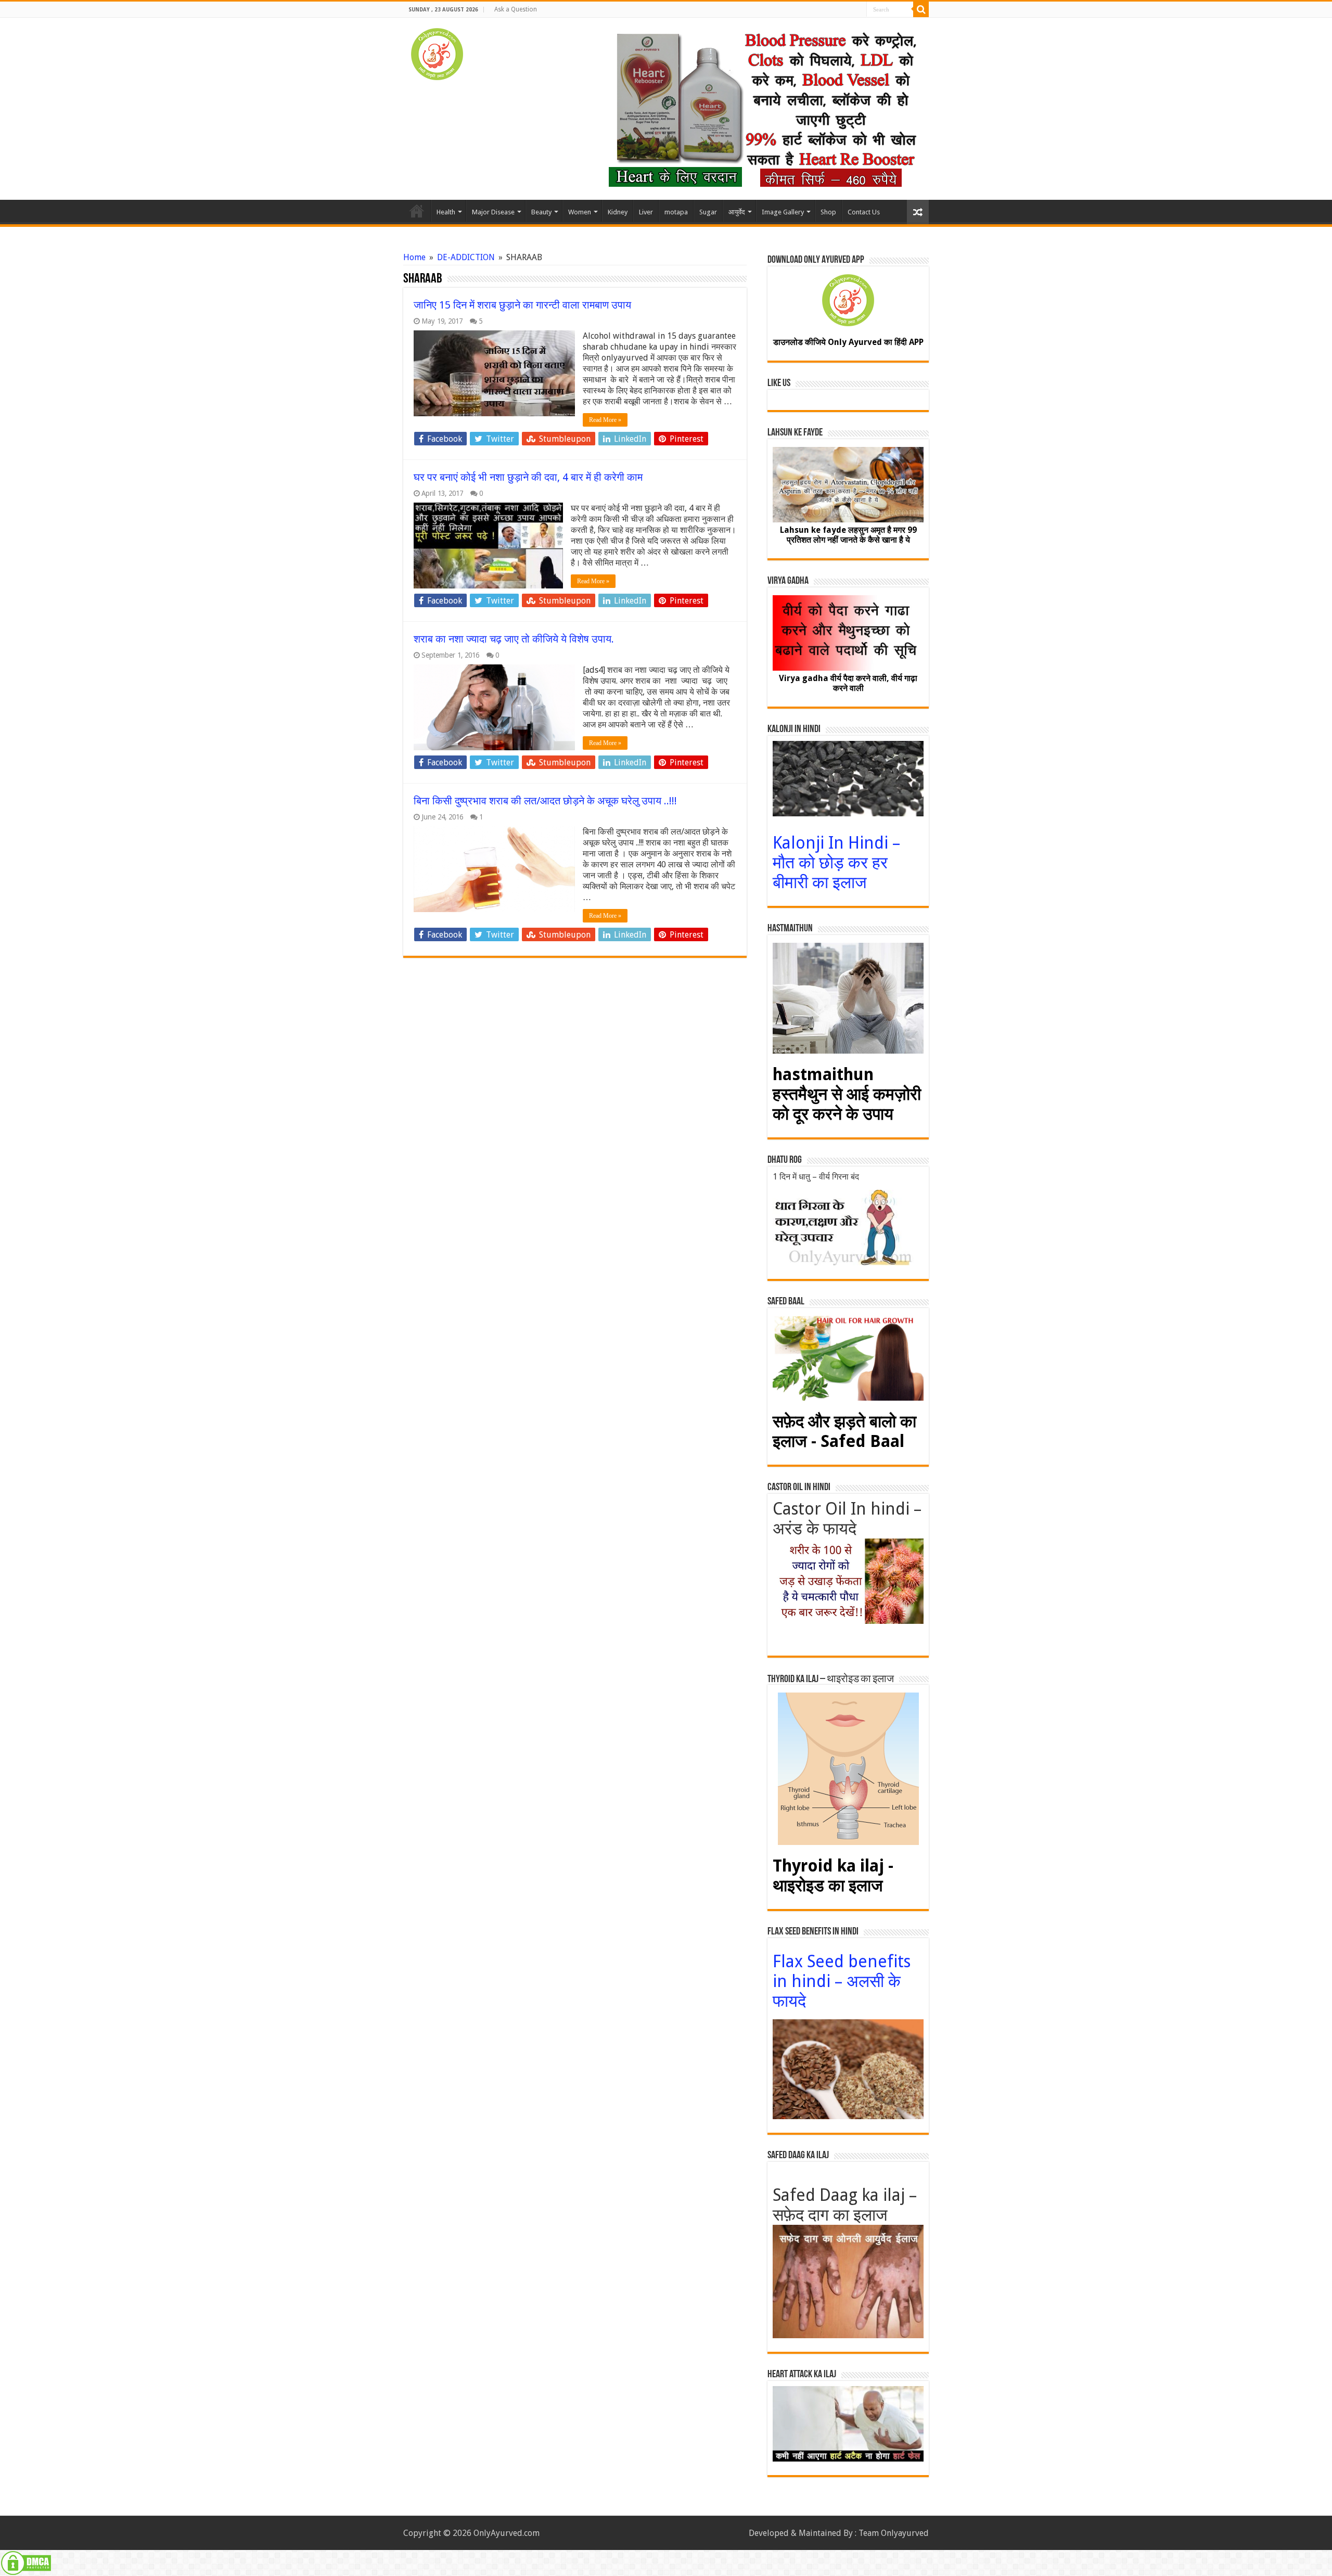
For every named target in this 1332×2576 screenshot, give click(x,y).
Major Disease (493, 212)
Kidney (618, 212)
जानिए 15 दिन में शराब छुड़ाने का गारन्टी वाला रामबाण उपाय (522, 305)
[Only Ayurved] (437, 52)
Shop (828, 212)
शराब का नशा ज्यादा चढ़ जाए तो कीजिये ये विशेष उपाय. (514, 639)
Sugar (708, 212)
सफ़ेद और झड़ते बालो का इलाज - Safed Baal (844, 1431)
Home (417, 211)
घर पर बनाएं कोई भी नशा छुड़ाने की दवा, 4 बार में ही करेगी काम (528, 477)
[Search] (921, 9)
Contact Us (864, 212)
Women (580, 212)
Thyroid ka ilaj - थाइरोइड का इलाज (833, 1876)
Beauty (541, 212)
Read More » (605, 420)
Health (446, 212)
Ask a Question (516, 9)
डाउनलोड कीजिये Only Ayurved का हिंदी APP (848, 342)
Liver (646, 212)
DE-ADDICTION (466, 257)
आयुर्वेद (737, 212)
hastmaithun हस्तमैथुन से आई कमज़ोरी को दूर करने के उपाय (847, 1094)
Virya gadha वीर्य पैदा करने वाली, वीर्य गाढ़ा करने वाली (848, 683)
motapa (676, 212)
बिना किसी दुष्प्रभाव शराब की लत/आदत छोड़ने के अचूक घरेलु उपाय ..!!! (545, 801)
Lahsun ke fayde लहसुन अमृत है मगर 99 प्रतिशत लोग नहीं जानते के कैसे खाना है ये (848, 535)
